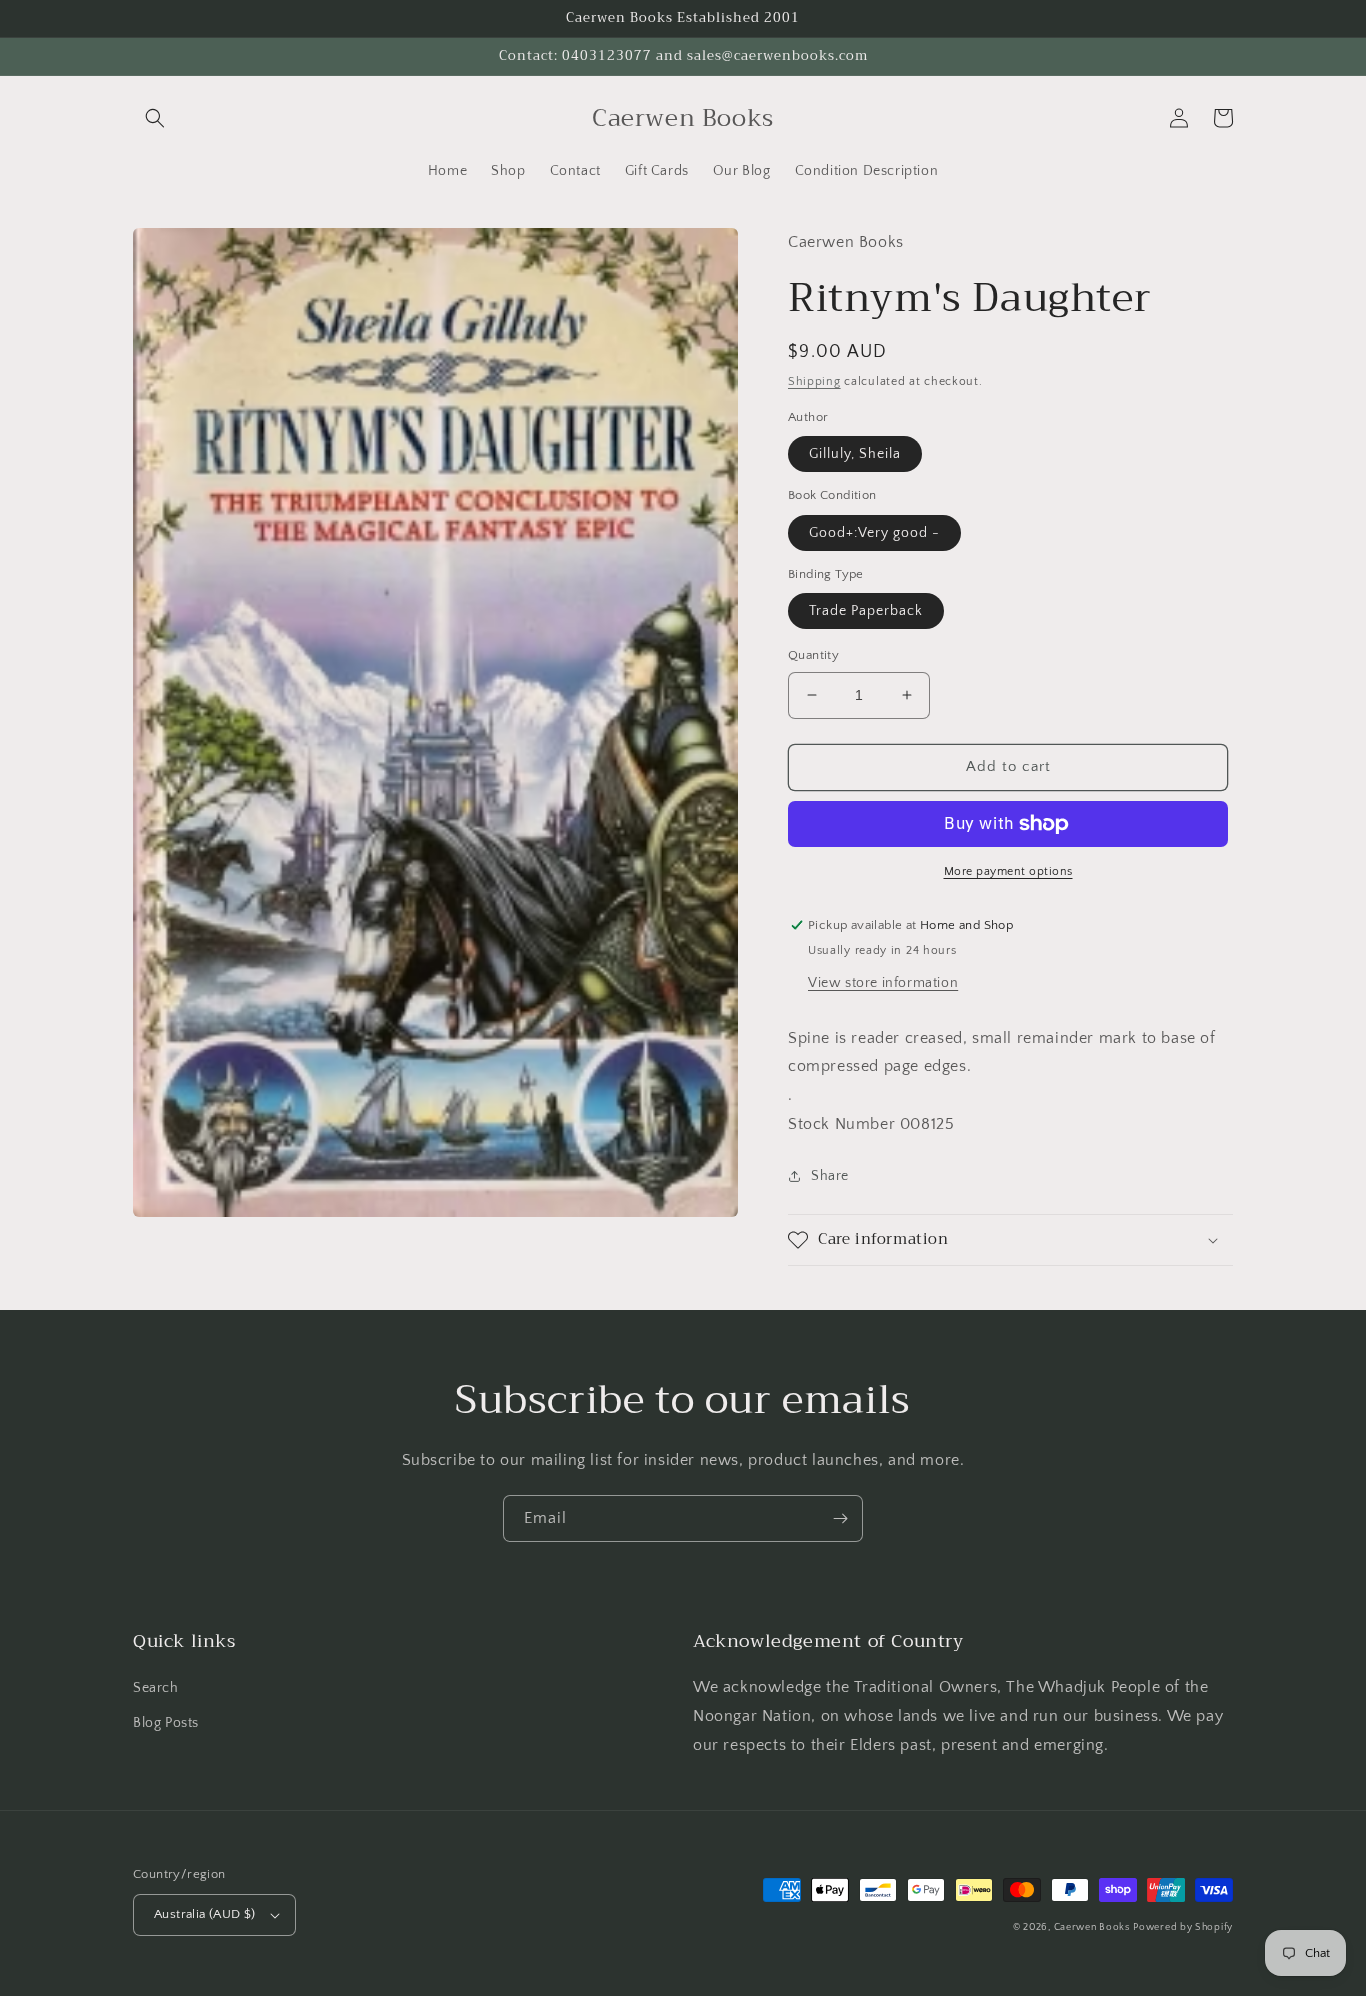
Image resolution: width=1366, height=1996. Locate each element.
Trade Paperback (866, 611)
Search (156, 1688)
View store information (883, 983)
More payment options (1008, 871)
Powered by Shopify (1183, 1927)
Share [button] (830, 1176)
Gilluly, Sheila (855, 454)
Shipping (814, 381)
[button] (155, 118)
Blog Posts (166, 1723)
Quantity (813, 655)
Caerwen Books (1092, 1927)
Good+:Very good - (874, 533)
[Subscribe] (840, 1518)
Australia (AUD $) (205, 1914)
